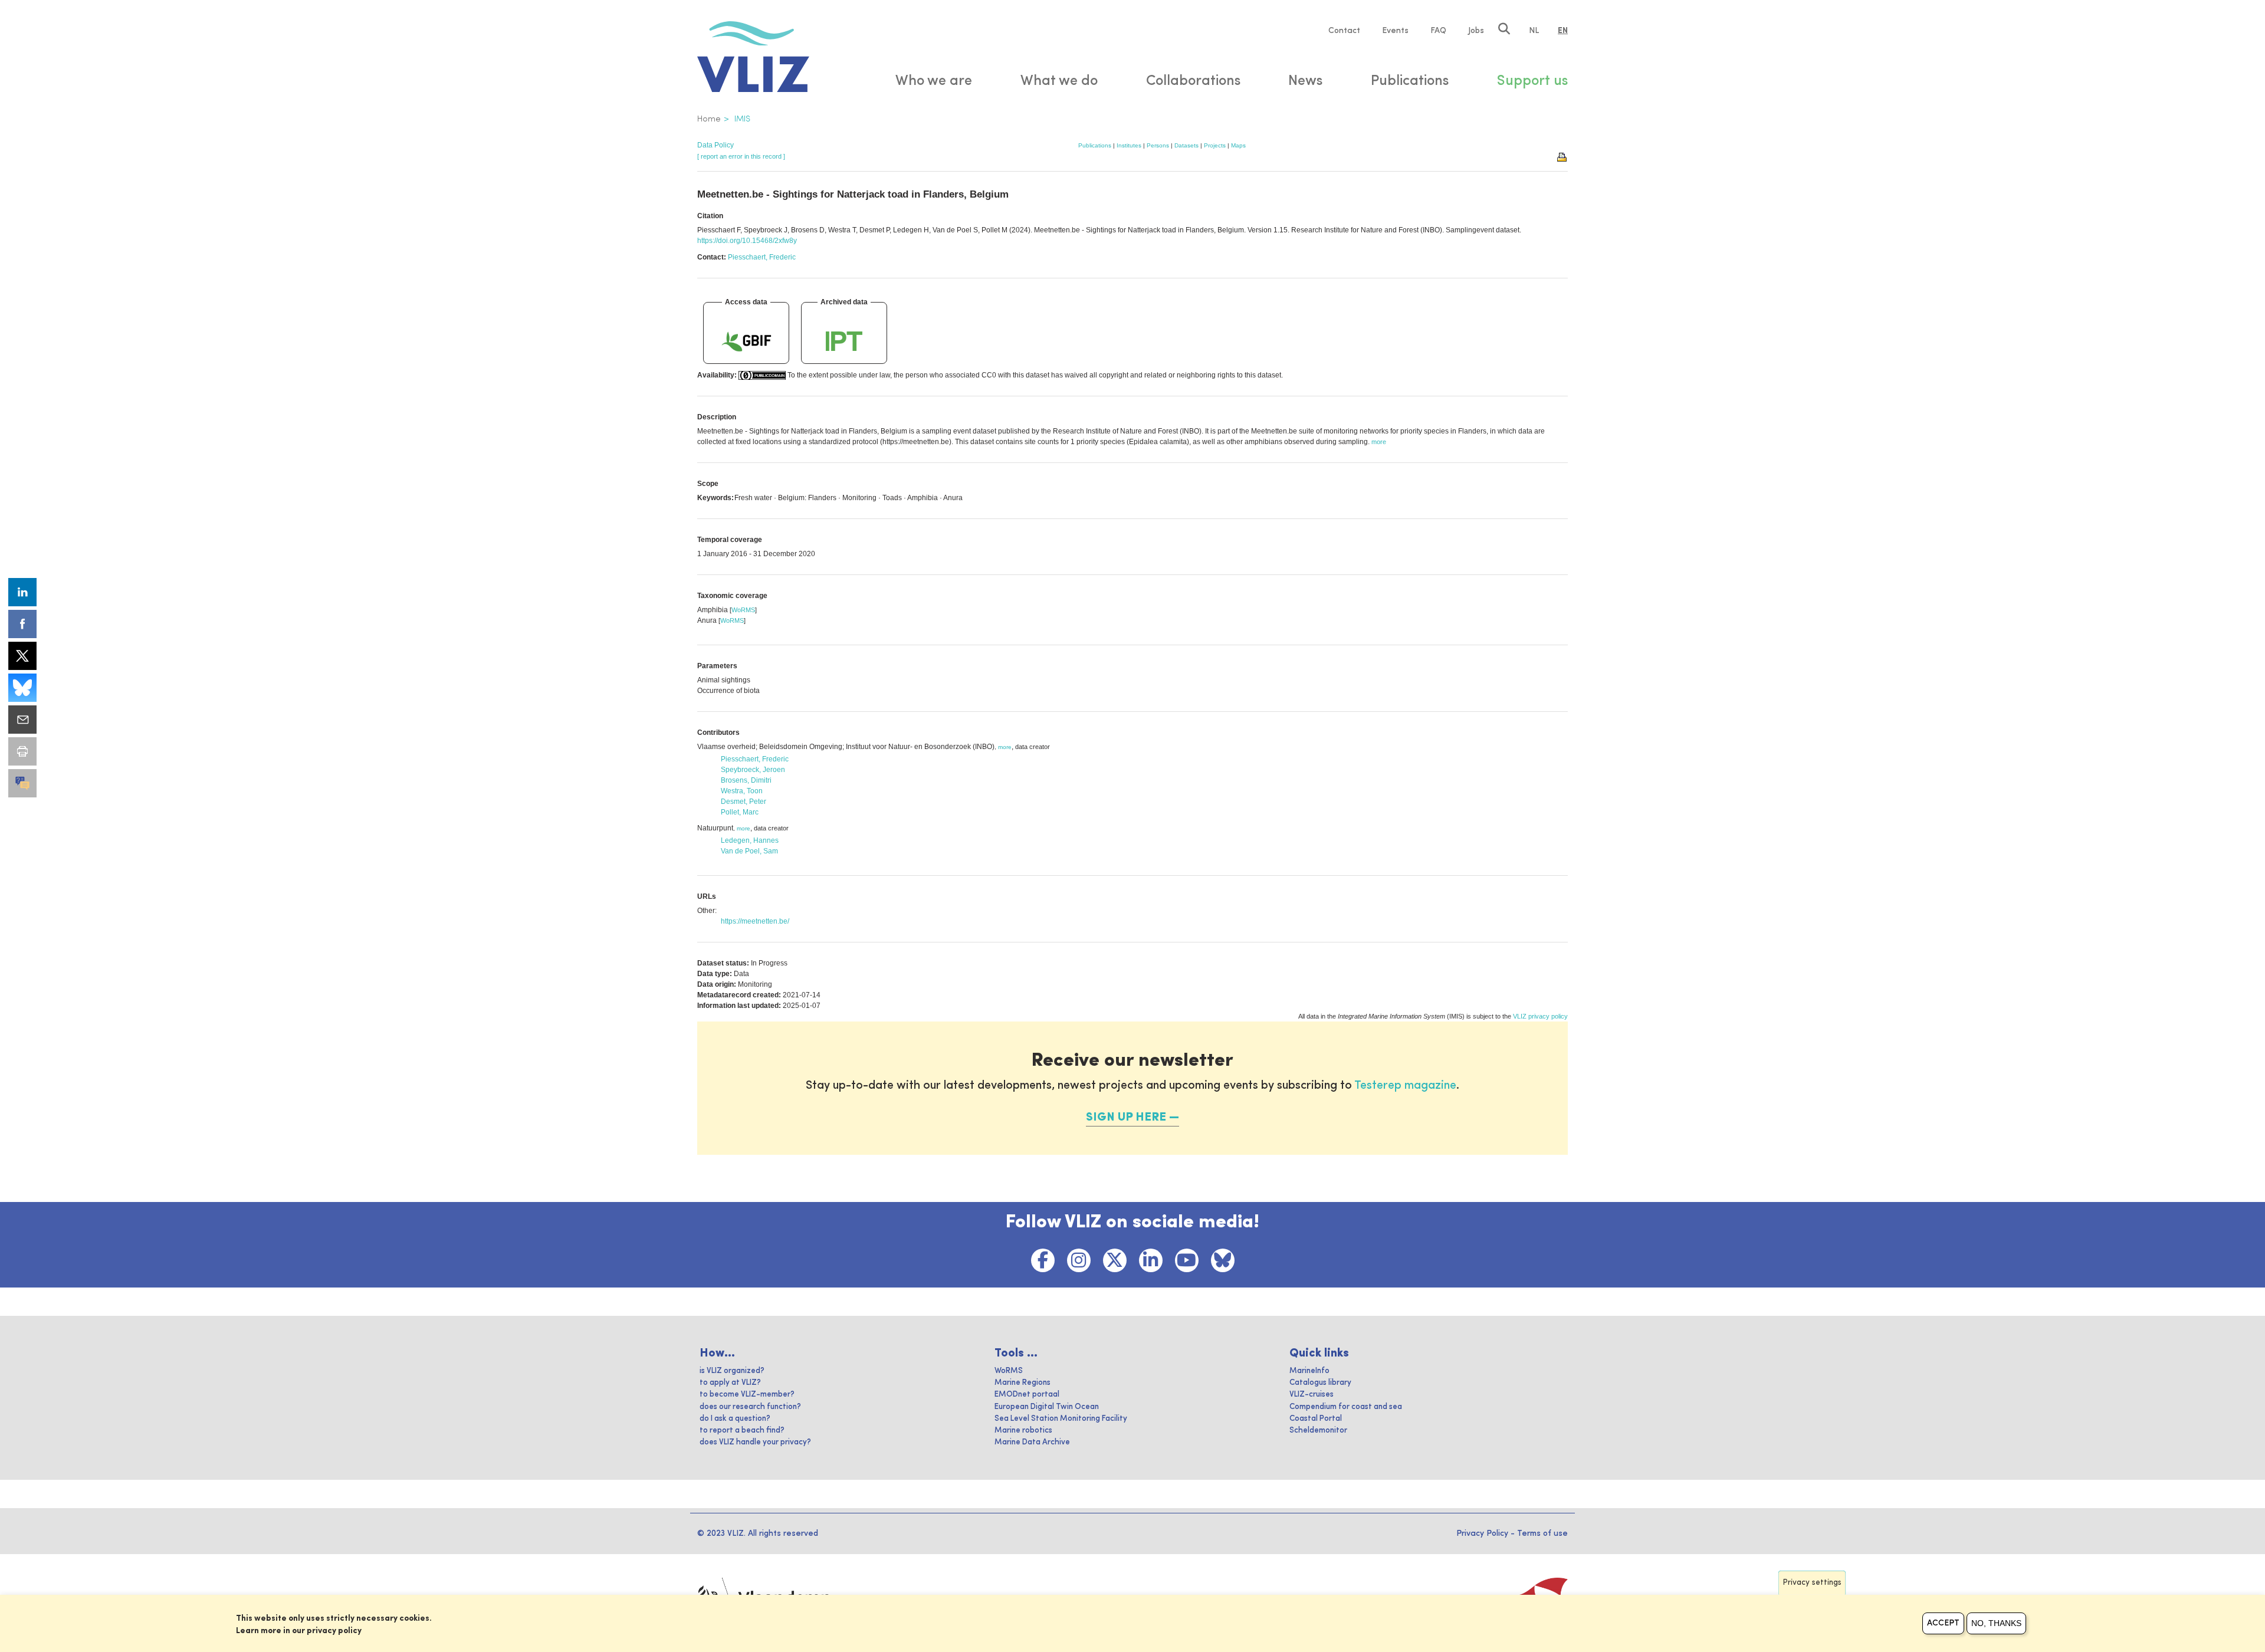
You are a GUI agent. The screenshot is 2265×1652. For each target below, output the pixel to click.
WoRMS (743, 610)
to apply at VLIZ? (730, 1383)
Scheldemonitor (1318, 1431)
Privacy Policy (1482, 1533)
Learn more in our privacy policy (299, 1631)
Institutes (1129, 145)
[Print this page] (1562, 156)
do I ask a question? (735, 1419)
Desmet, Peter (743, 802)
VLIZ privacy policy (1540, 1016)
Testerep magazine (1405, 1086)
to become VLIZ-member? (747, 1395)
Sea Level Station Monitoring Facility (1061, 1419)
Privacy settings (1812, 1583)
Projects (1215, 145)
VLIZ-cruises (1312, 1395)
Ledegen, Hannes (750, 840)
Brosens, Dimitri (746, 780)
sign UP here (1126, 1118)
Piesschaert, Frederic (762, 257)
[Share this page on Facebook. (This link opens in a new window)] (22, 624)
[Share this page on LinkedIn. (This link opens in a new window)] (22, 592)
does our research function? (750, 1407)
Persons (1158, 145)
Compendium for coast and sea (1346, 1407)
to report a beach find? (742, 1431)
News (1305, 81)
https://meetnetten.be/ (755, 921)
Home (709, 119)
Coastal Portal (1316, 1419)
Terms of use (1542, 1533)
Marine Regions (1022, 1383)
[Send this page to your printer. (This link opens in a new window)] (22, 751)
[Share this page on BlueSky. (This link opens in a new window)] (22, 688)
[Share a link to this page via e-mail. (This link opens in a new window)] (22, 720)
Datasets (1186, 145)
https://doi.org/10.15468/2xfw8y (747, 241)
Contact (1344, 31)
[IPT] (844, 341)
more (1005, 747)
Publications (1095, 145)
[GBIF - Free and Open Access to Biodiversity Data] (746, 341)
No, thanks (1996, 1623)
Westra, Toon (742, 791)
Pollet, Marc (740, 812)
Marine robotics (1023, 1431)
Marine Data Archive (1032, 1442)
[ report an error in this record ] (741, 156)
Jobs (1476, 31)
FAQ (1438, 31)
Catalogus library (1320, 1383)
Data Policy (715, 145)
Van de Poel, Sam (749, 851)
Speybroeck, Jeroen (753, 770)
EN (1563, 31)
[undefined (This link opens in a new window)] (22, 783)
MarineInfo (1309, 1371)
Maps (1238, 145)
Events (1395, 31)
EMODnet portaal (1027, 1395)
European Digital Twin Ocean (1047, 1407)
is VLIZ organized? (732, 1371)
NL (1534, 31)
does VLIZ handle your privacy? (755, 1442)
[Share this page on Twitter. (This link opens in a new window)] (22, 656)
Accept (1943, 1623)
